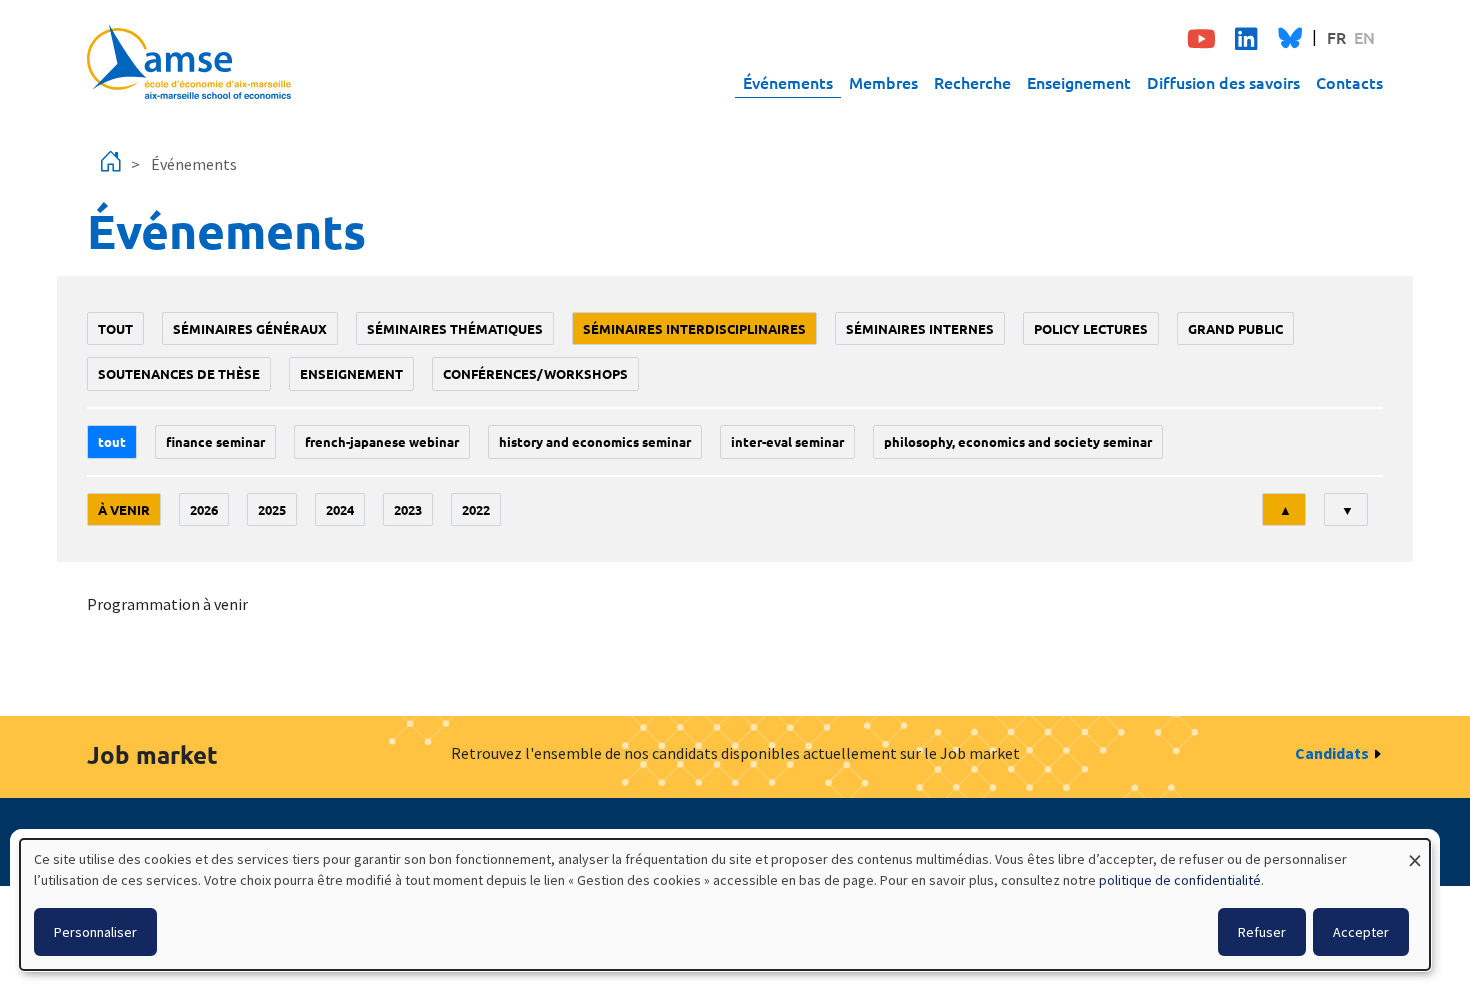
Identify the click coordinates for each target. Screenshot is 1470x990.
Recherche (972, 82)
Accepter (1361, 932)
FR (1336, 37)
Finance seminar (215, 441)
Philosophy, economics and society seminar (1018, 441)
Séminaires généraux (250, 328)
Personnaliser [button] (95, 932)
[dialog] (725, 904)
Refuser (1262, 932)
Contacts (1349, 82)
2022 (476, 509)
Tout (115, 328)
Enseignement (1079, 82)
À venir (124, 509)
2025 (272, 509)
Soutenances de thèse (179, 373)
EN (1364, 37)
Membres (883, 82)
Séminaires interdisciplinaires (694, 328)
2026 (204, 509)
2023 (408, 509)
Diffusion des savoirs (1223, 82)
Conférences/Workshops (535, 373)
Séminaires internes (920, 328)
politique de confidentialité (1180, 880)
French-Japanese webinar (382, 441)
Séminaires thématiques (455, 328)
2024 (340, 509)
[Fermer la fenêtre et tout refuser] (1415, 851)
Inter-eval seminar (787, 441)
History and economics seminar (595, 441)
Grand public (1235, 328)
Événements (788, 82)
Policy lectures (1091, 328)
